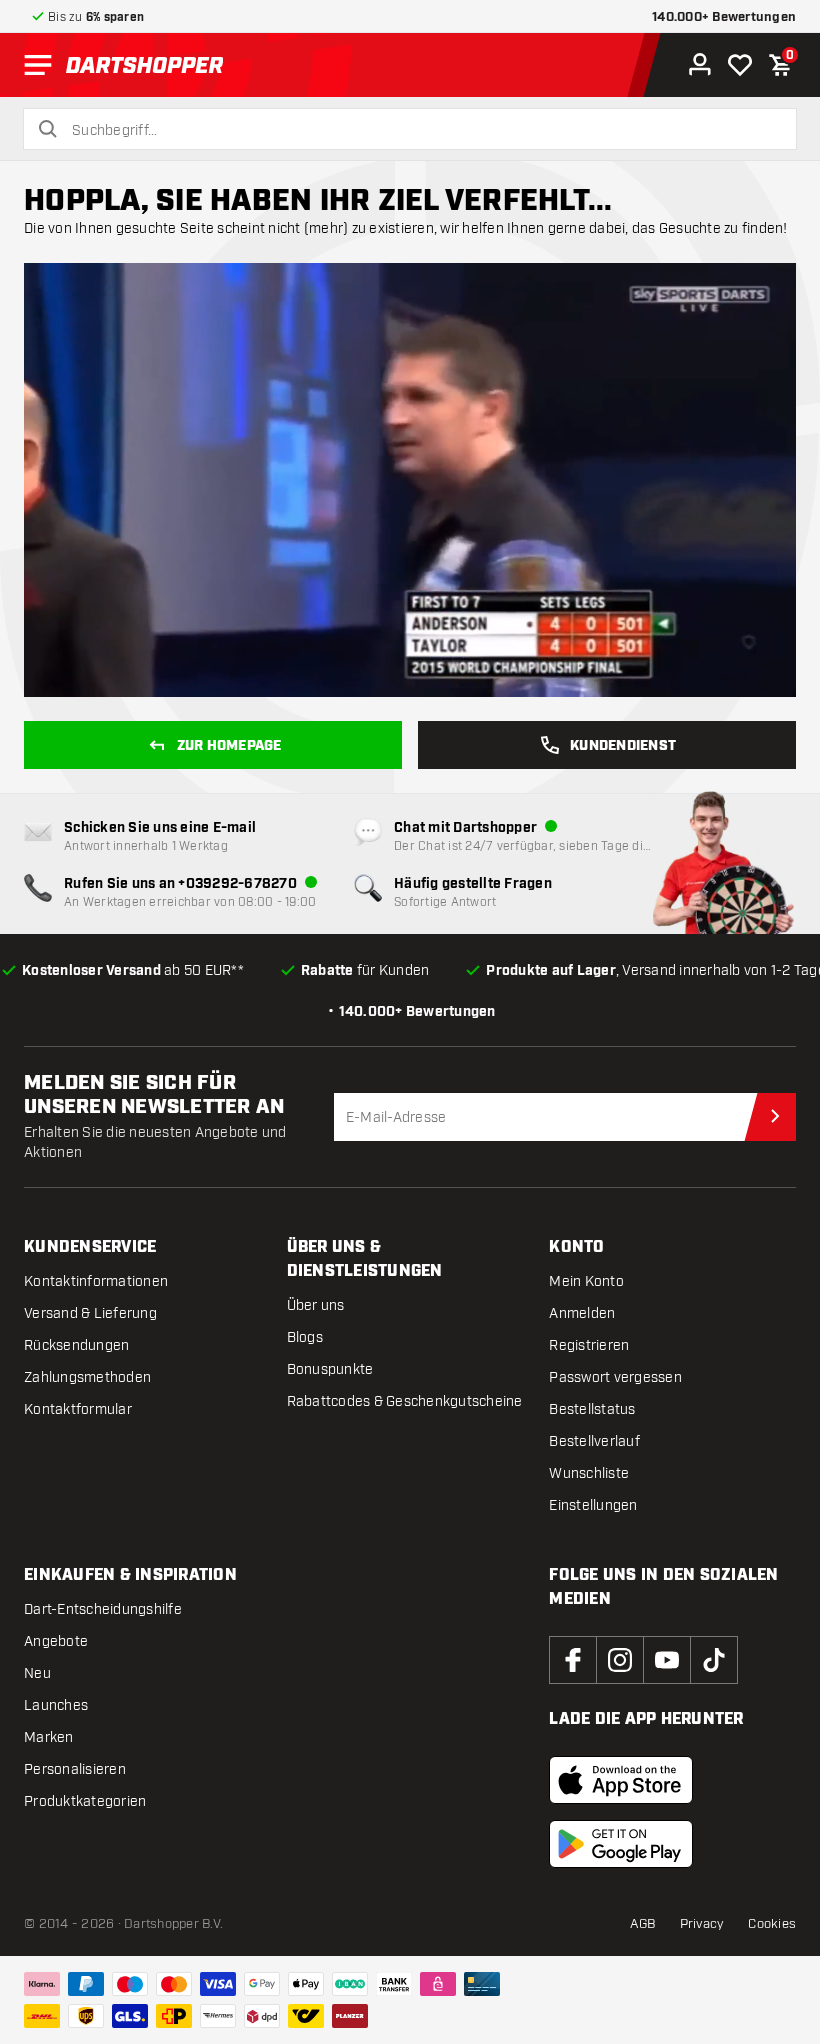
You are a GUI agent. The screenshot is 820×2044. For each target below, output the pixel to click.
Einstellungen (593, 1505)
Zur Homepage (229, 746)
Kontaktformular (78, 1409)
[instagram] (620, 1660)
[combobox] (422, 131)
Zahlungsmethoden (87, 1377)
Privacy (702, 1924)
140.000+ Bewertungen (724, 17)
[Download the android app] (621, 1844)
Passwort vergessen (615, 1377)
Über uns (316, 1305)
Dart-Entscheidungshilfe (103, 1609)
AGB (643, 1924)
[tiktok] (714, 1660)
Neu (37, 1673)
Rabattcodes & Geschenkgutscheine (405, 1401)
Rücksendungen (76, 1345)
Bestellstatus (592, 1409)
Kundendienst (623, 746)
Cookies (772, 1924)
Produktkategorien (85, 1801)
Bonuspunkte (330, 1369)
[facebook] (573, 1660)
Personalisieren (75, 1769)
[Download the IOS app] (621, 1780)
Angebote (56, 1641)
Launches (56, 1705)
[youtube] (667, 1660)
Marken (49, 1737)
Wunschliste (589, 1473)
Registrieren (589, 1345)
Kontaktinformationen (96, 1281)
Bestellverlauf (594, 1441)
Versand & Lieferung (90, 1313)
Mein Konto (586, 1281)
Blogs (305, 1337)
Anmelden (582, 1313)
